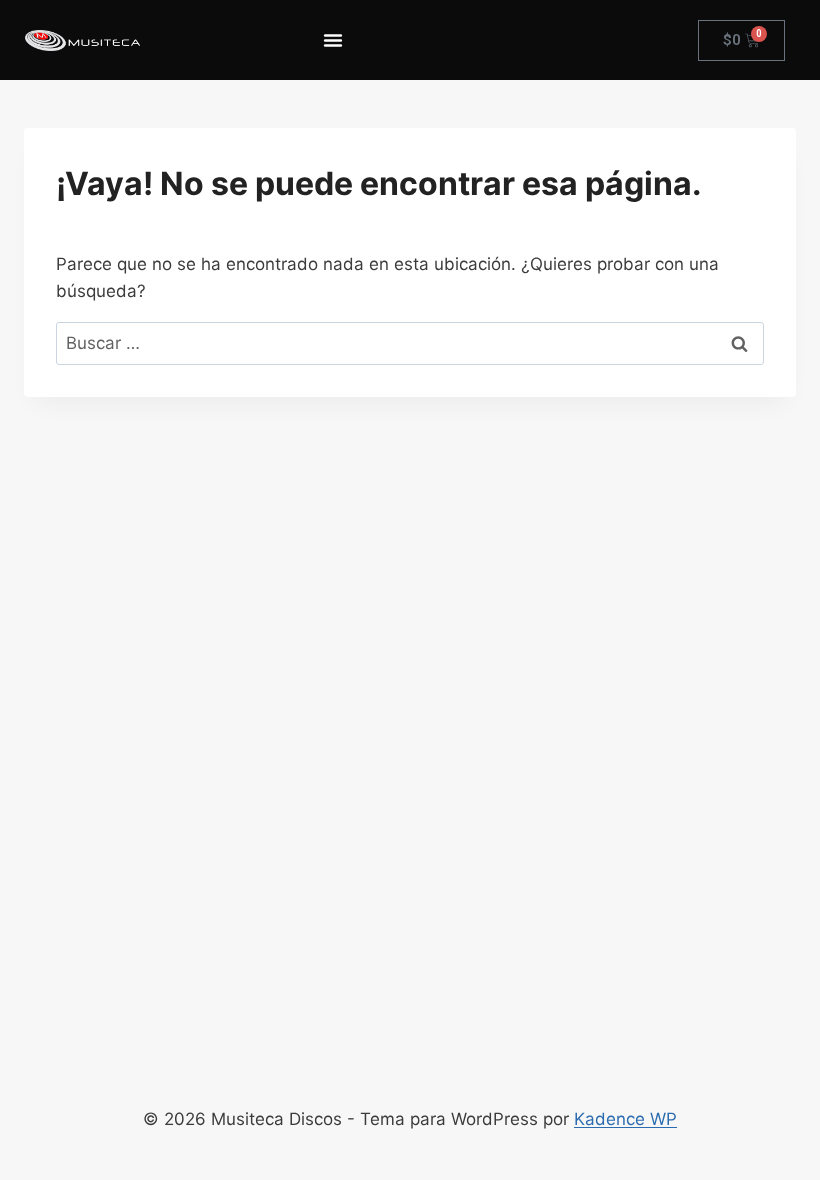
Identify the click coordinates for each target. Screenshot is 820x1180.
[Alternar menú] (333, 40)
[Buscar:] (410, 343)
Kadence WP (625, 1119)
